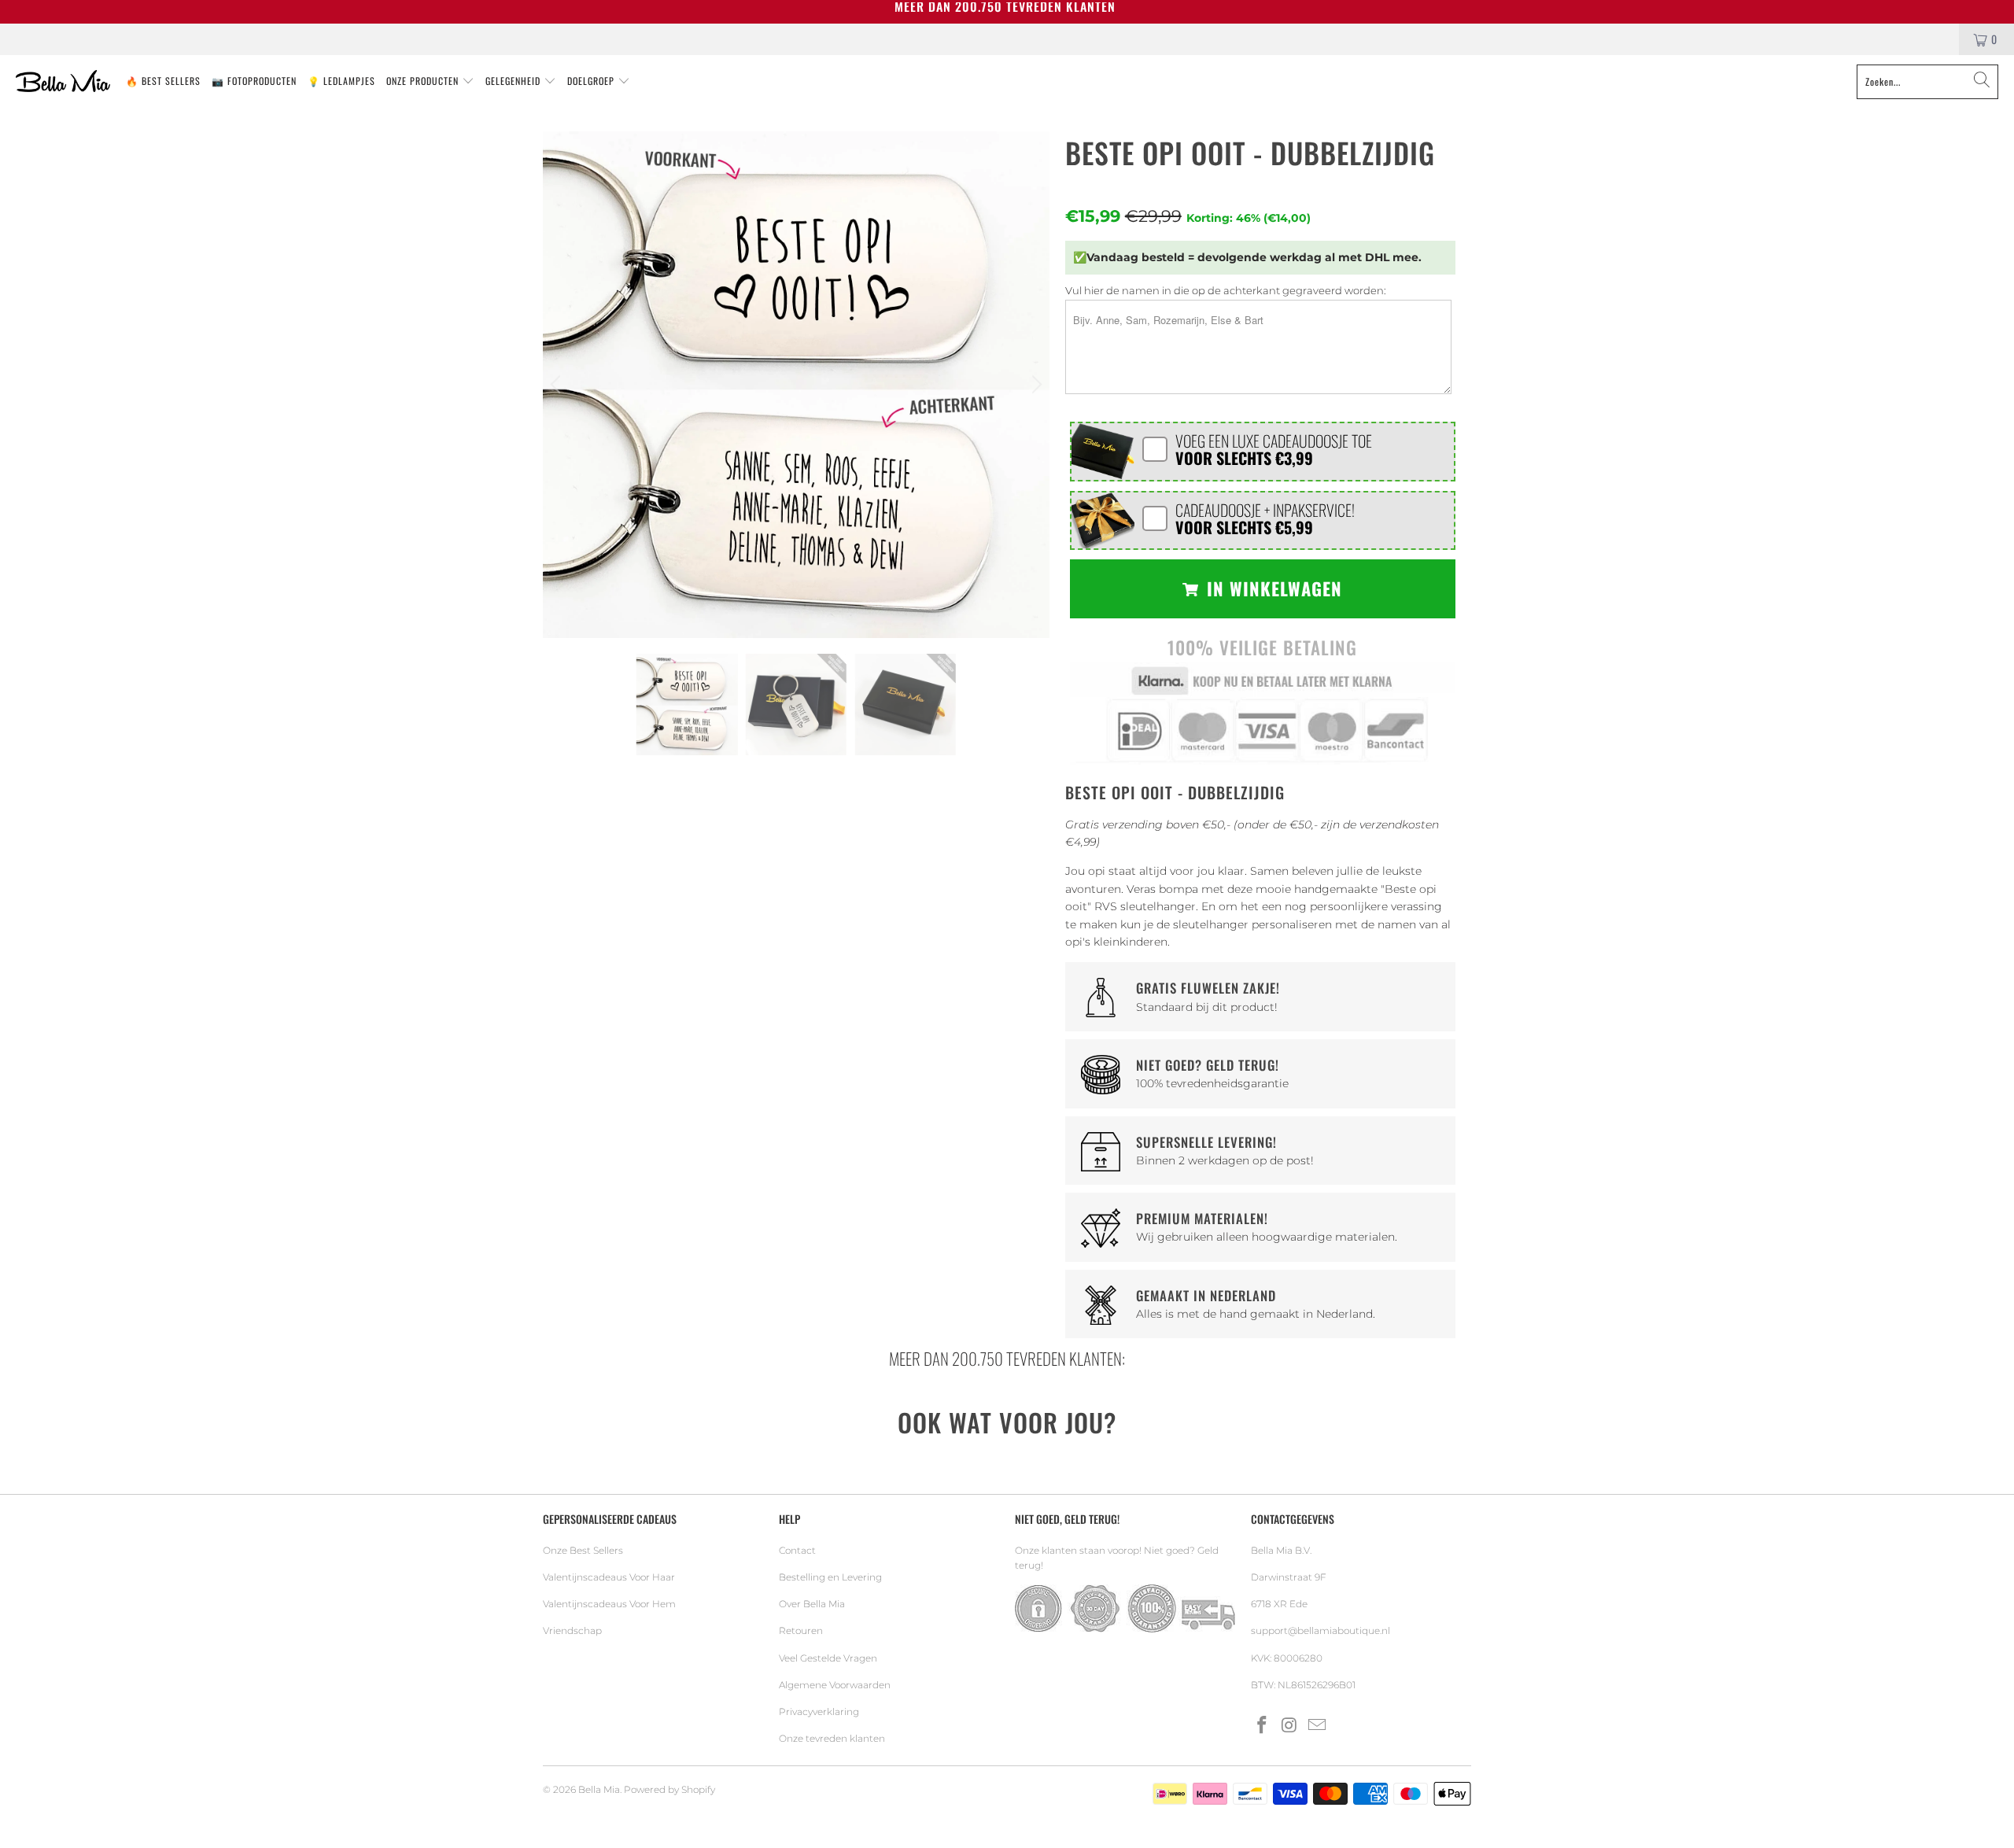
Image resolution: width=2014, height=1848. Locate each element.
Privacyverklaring (819, 1712)
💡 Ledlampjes (341, 81)
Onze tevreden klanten (832, 1738)
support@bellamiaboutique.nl (1321, 1630)
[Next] (1035, 385)
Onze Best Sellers (583, 1550)
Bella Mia (599, 1789)
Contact (797, 1550)
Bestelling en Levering (830, 1577)
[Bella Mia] (63, 82)
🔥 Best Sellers (163, 81)
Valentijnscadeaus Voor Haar (609, 1577)
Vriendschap (572, 1630)
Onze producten (424, 81)
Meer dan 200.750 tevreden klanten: (1007, 1358)
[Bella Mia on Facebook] (1263, 1726)
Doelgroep (592, 81)
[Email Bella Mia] (1317, 1726)
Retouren (801, 1630)
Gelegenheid (515, 81)
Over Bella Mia (812, 1604)
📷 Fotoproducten (254, 81)
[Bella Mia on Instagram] (1290, 1726)
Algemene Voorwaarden (835, 1685)
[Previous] (558, 385)
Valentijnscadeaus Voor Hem (609, 1604)
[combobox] (1927, 82)
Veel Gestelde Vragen (828, 1658)
